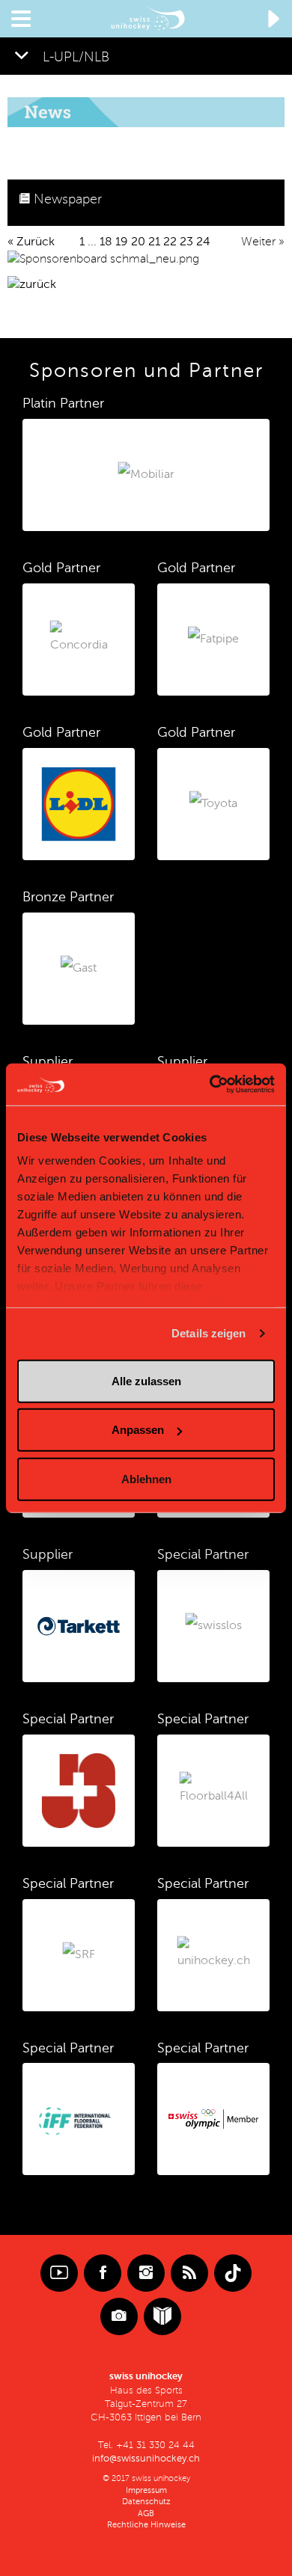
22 (170, 242)
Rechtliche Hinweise (146, 2525)
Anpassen (138, 1430)
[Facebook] (103, 2273)
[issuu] (162, 2316)
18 (106, 242)
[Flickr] (119, 2316)
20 (138, 242)
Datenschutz (146, 2502)
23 (186, 242)
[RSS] (189, 2273)
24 (203, 242)
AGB (146, 2514)
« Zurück (31, 242)
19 (122, 242)
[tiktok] (233, 2273)
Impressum (146, 2490)
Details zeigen (209, 1333)
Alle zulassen (146, 1380)
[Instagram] (146, 2273)
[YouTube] (59, 2273)
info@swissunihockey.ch (146, 2459)
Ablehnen (146, 1478)
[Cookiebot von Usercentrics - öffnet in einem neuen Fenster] (210, 1085)
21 (154, 242)
